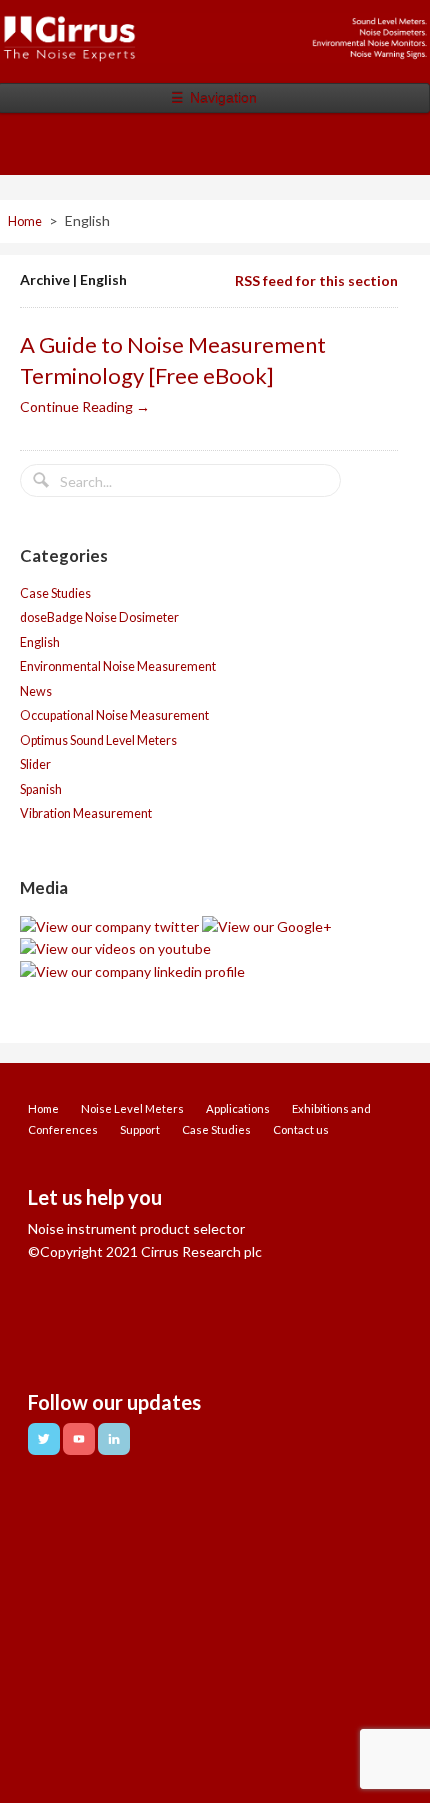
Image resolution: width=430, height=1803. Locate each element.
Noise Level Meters (132, 1108)
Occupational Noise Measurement (114, 715)
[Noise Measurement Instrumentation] (215, 51)
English (40, 642)
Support (140, 1129)
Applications (238, 1108)
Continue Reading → (85, 406)
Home (25, 221)
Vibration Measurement (86, 813)
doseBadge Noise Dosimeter (99, 617)
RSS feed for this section (316, 280)
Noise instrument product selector (136, 1228)
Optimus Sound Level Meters (98, 740)
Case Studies (55, 593)
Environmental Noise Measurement (118, 666)
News (36, 691)
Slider (35, 764)
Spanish (41, 789)
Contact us (301, 1129)
